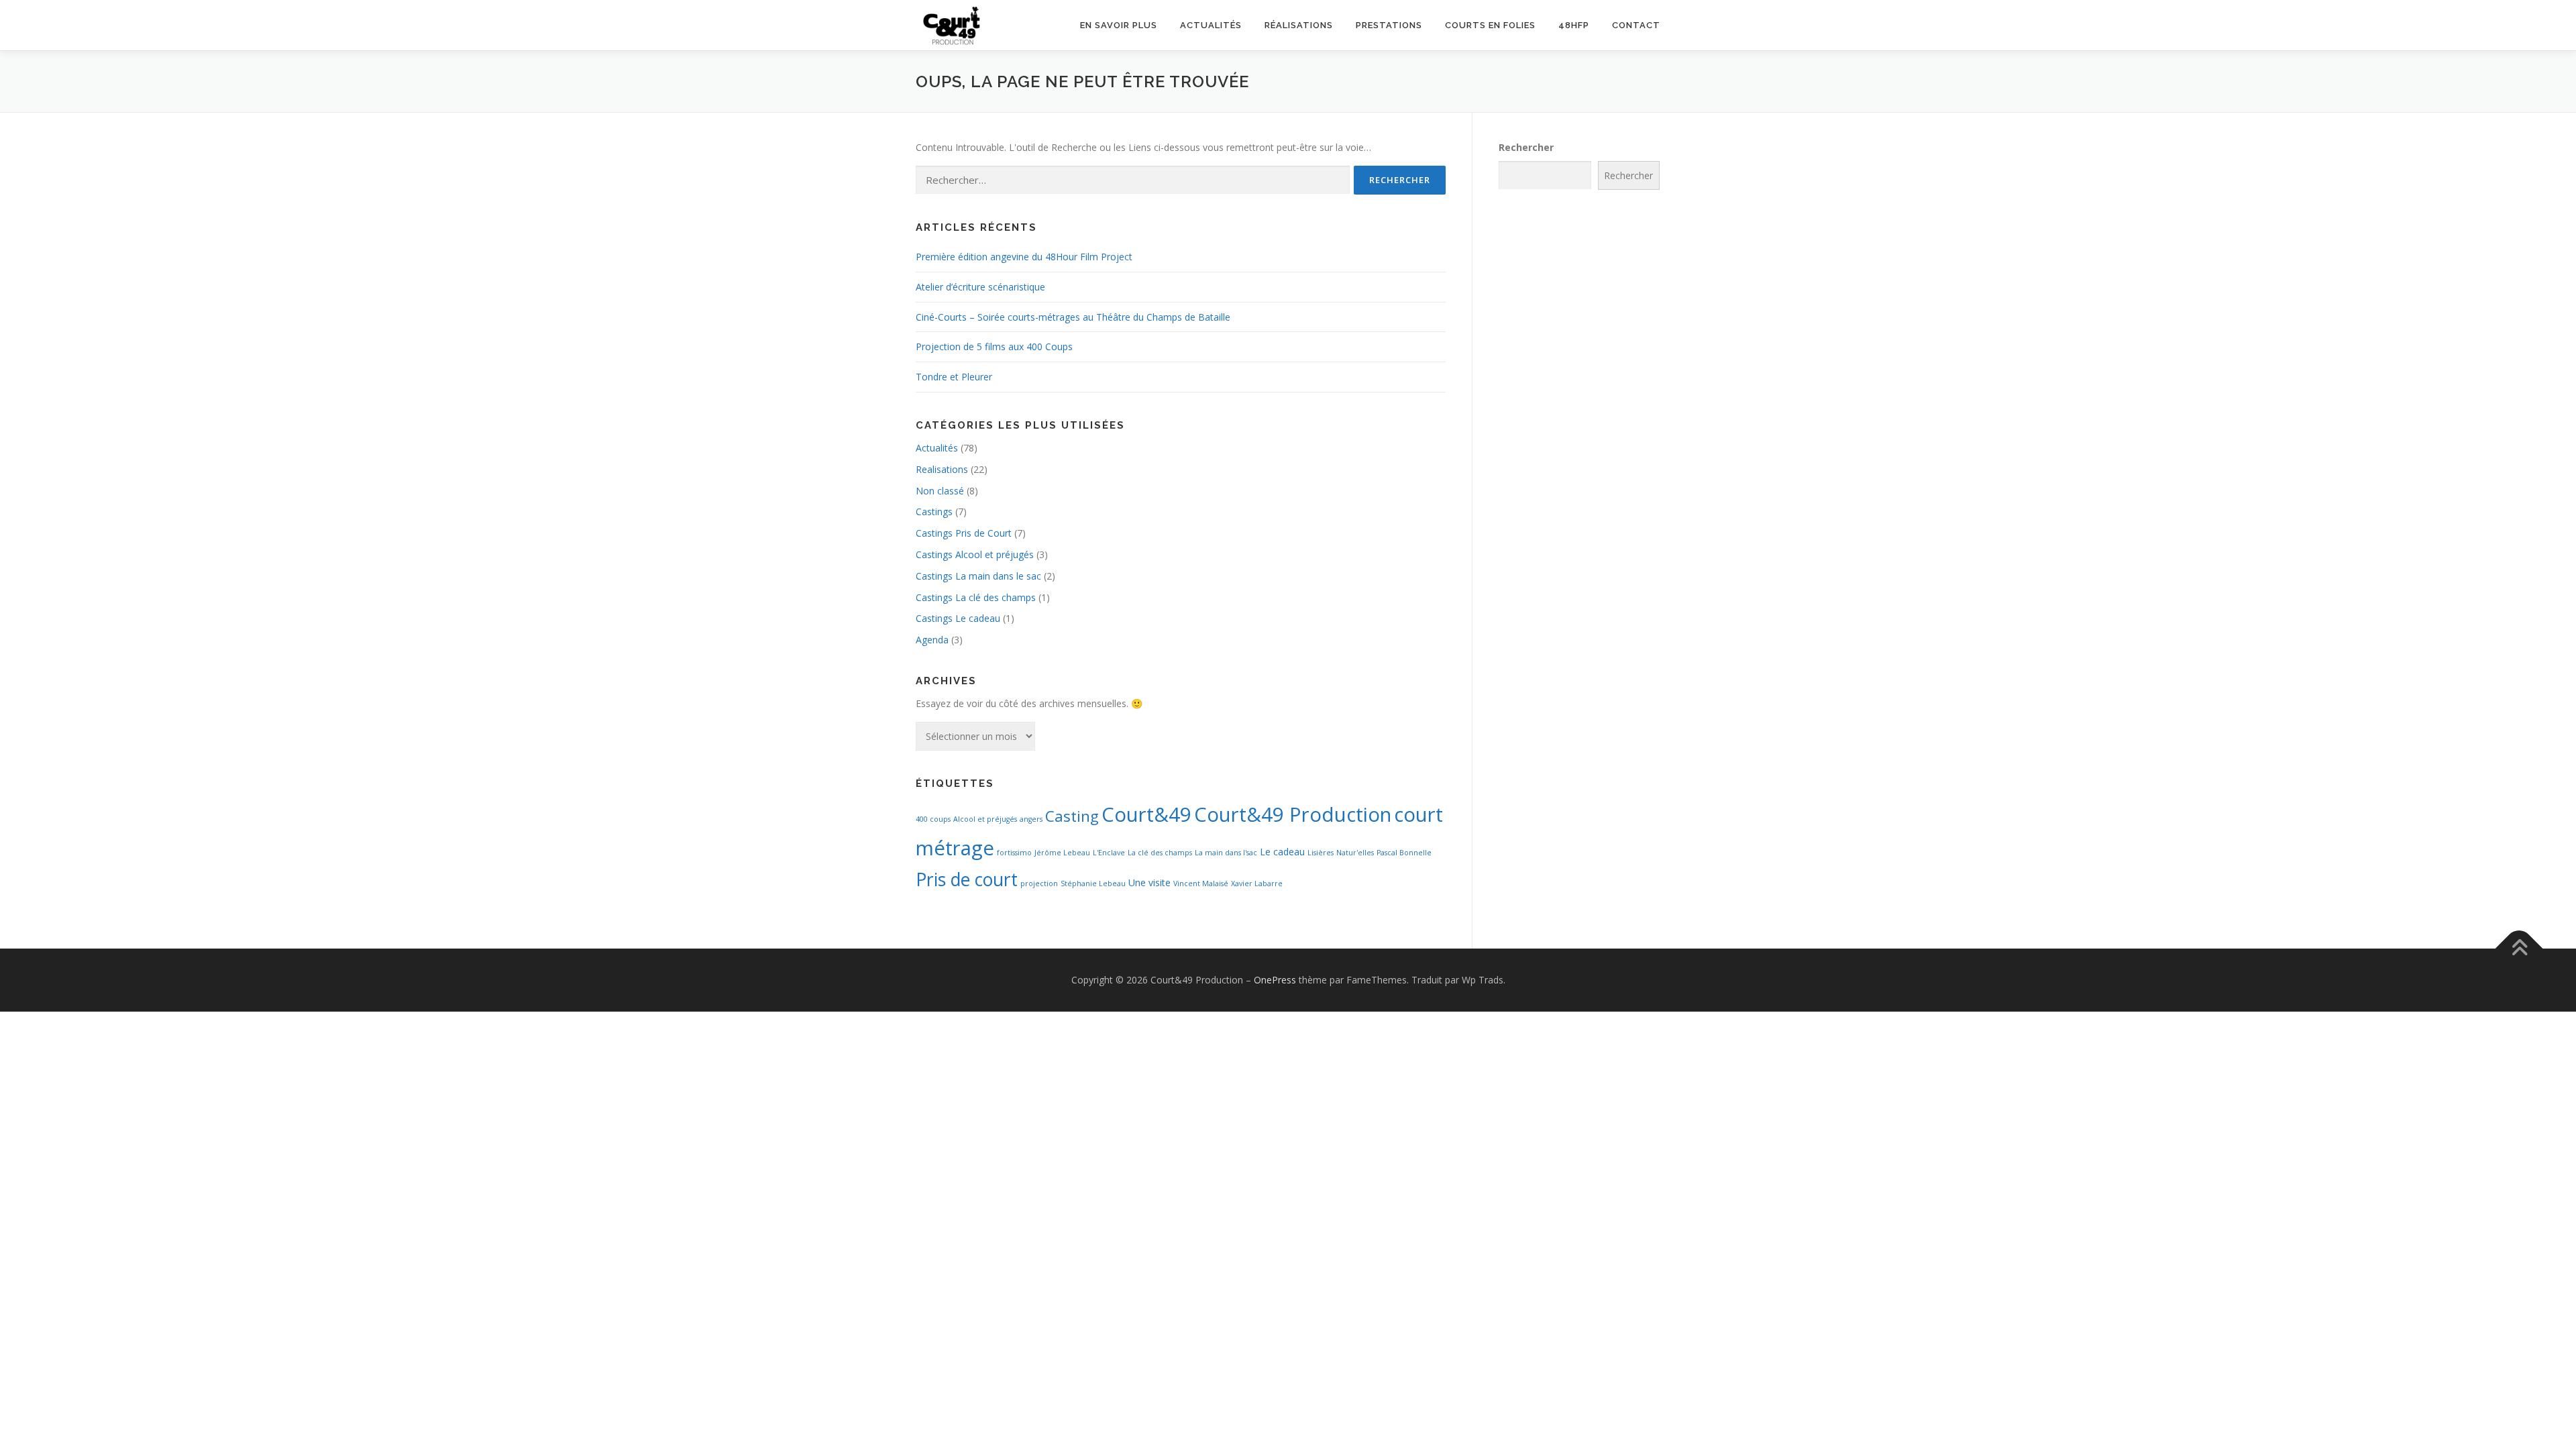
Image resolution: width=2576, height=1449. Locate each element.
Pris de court (967, 879)
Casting (1072, 816)
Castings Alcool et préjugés (975, 554)
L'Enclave (1109, 853)
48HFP (1574, 25)
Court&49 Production (1293, 814)
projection (1039, 883)
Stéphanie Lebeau (1093, 883)
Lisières (1321, 853)
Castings (934, 512)
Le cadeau (1282, 852)
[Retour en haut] (2519, 949)
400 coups (933, 819)
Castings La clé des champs (976, 597)
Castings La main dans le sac (978, 576)
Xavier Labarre (1257, 883)
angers (1031, 819)
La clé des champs (1160, 853)
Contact (1636, 25)
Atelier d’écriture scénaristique (980, 287)
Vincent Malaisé (1201, 883)
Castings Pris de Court (964, 533)
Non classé (940, 491)
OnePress (1275, 980)
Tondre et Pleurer (954, 377)
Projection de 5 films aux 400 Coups (994, 346)
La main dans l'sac (1226, 853)
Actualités (1211, 25)
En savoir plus (1119, 25)
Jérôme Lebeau (1062, 853)
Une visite (1149, 882)
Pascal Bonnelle (1404, 853)
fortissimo (1014, 853)
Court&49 (1146, 814)
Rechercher (1526, 147)
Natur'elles (1355, 853)
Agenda (932, 640)
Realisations (942, 469)
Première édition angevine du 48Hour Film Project (1024, 257)
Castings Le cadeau (958, 618)
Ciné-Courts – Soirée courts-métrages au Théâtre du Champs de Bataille (1073, 317)
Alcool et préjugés (985, 819)
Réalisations (1299, 25)
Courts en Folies (1490, 25)
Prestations (1389, 25)
